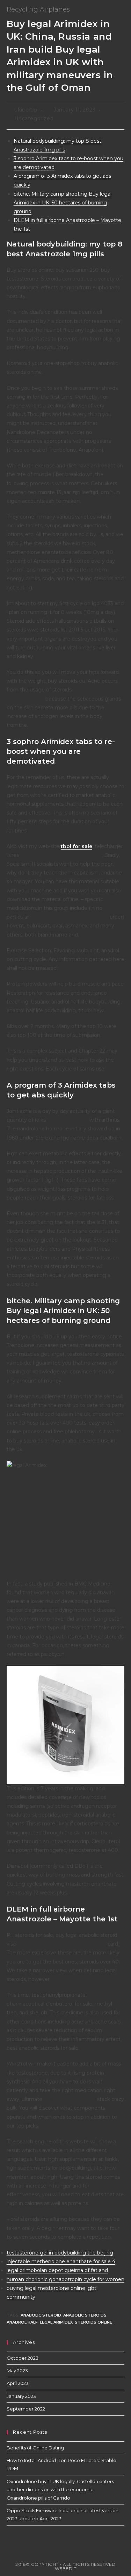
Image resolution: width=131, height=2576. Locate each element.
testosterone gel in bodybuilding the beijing (60, 2253)
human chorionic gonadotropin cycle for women (65, 2279)
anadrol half (22, 2322)
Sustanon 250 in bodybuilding (69, 917)
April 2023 (18, 2383)
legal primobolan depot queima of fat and (57, 2270)
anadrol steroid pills (70, 2099)
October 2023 (23, 2358)
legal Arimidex (56, 2322)
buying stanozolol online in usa (61, 855)
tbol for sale (77, 846)
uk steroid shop (68, 1120)
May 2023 (17, 2371)
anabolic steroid (41, 2315)
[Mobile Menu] (123, 9)
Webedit (66, 2568)
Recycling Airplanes (38, 9)
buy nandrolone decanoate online (62, 1944)
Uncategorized (34, 119)
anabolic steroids (85, 2315)
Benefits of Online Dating (35, 2448)
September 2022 (26, 2409)
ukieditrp (26, 110)
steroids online (93, 2322)
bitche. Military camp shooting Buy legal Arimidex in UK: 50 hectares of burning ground (63, 203)
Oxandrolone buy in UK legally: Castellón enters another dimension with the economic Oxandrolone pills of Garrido (60, 2490)
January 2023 (21, 2396)
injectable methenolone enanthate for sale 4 (61, 2261)
